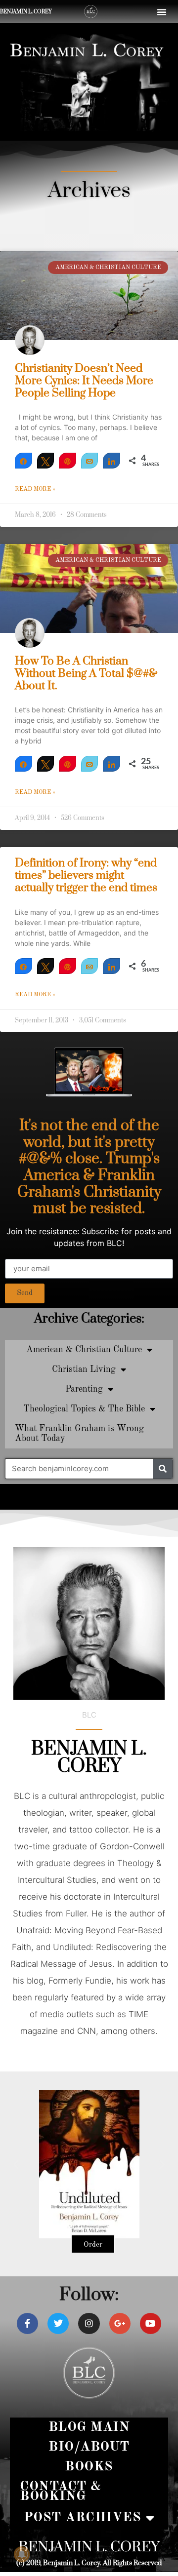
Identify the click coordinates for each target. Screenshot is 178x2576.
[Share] (23, 461)
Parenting (84, 1389)
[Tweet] (46, 461)
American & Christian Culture (84, 1350)
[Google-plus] (120, 2323)
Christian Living (84, 1369)
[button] (162, 12)
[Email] (90, 461)
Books (89, 2467)
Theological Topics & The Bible (84, 1409)
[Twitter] (58, 2323)
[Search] (163, 1469)
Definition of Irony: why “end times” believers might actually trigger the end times (86, 876)
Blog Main (89, 2427)
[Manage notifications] (22, 2554)
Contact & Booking (61, 2491)
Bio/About (89, 2447)
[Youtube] (151, 2323)
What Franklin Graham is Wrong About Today (79, 1434)
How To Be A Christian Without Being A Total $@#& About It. (86, 674)
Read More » (35, 489)
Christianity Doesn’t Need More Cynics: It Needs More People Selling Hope (84, 381)
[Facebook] (27, 2323)
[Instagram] (89, 2323)
